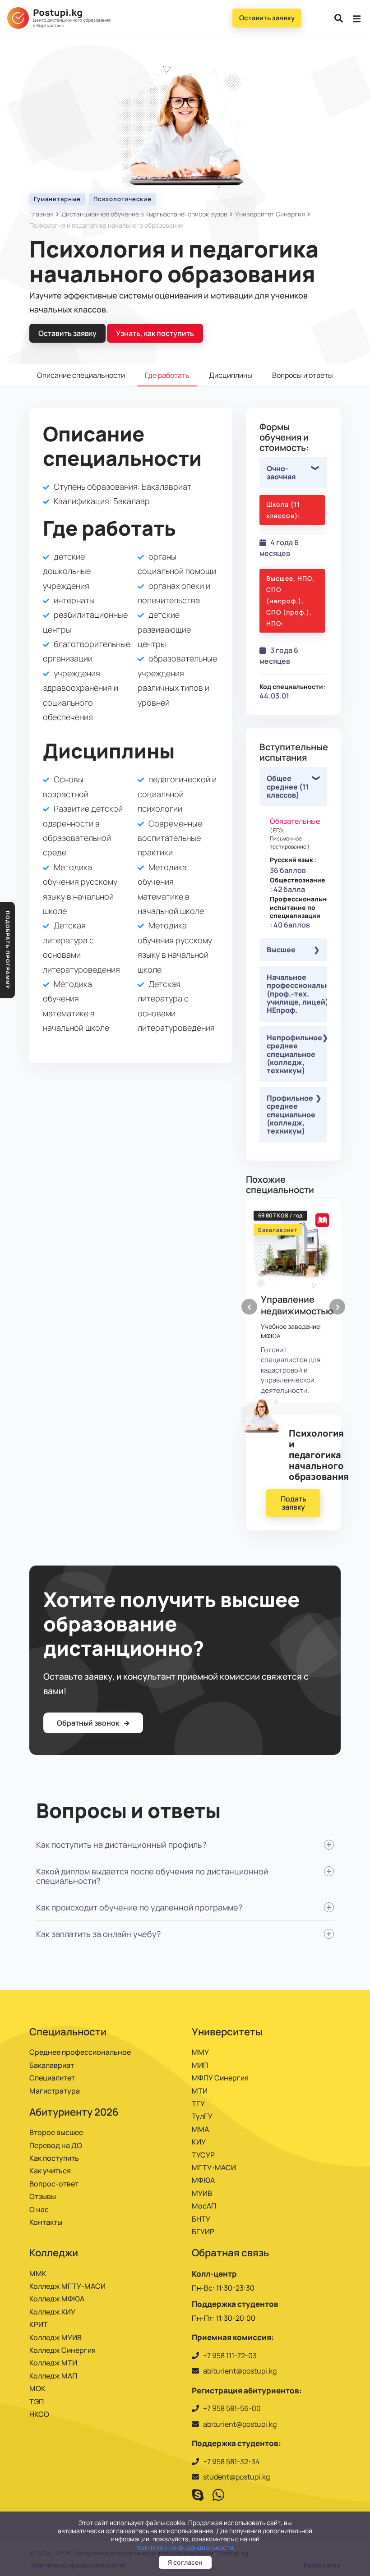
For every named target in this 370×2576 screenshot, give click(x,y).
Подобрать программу (8, 950)
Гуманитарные (57, 199)
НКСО (39, 2414)
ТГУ (198, 2103)
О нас (39, 2209)
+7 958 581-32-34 (231, 2461)
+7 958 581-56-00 (232, 2408)
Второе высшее (56, 2132)
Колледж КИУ (52, 2312)
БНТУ (201, 2219)
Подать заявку (294, 1503)
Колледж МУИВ (55, 2337)
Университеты (227, 2032)
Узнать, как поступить (155, 333)
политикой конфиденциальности (184, 2547)
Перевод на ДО (56, 2145)
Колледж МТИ (53, 2363)
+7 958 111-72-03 (230, 2356)
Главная (42, 214)
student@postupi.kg (236, 2477)
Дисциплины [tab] (231, 375)
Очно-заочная (281, 473)
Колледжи (54, 2253)
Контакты (46, 2222)
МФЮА (203, 2180)
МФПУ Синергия (220, 2078)
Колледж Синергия (62, 2350)
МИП (200, 2065)
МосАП (204, 2206)
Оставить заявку (267, 18)
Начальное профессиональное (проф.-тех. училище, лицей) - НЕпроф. (297, 994)
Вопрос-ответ (54, 2184)
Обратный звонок (89, 1723)
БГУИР (203, 2232)
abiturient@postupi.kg (240, 2371)
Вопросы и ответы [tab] (303, 375)
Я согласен (185, 2562)
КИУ (199, 2142)
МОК (37, 2388)
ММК (38, 2273)
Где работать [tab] (167, 375)
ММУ (200, 2052)
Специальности (68, 2032)
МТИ (200, 2091)
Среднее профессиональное (80, 2052)
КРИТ (39, 2324)
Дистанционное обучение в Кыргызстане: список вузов (144, 214)
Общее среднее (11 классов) (288, 787)
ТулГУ (202, 2116)
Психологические (123, 199)
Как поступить (54, 2158)
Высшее (281, 950)
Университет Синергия (270, 214)
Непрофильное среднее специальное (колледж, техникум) (294, 1054)
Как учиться (50, 2171)
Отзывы (43, 2196)
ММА (200, 2129)
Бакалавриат (52, 2065)
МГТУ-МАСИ (214, 2167)
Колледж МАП (53, 2376)
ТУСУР (203, 2155)
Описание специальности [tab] (81, 375)
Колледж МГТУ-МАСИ (67, 2286)
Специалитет (52, 2078)
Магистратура (55, 2091)
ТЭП (37, 2402)
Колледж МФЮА (57, 2299)
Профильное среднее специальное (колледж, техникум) (291, 1115)
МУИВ (202, 2193)
